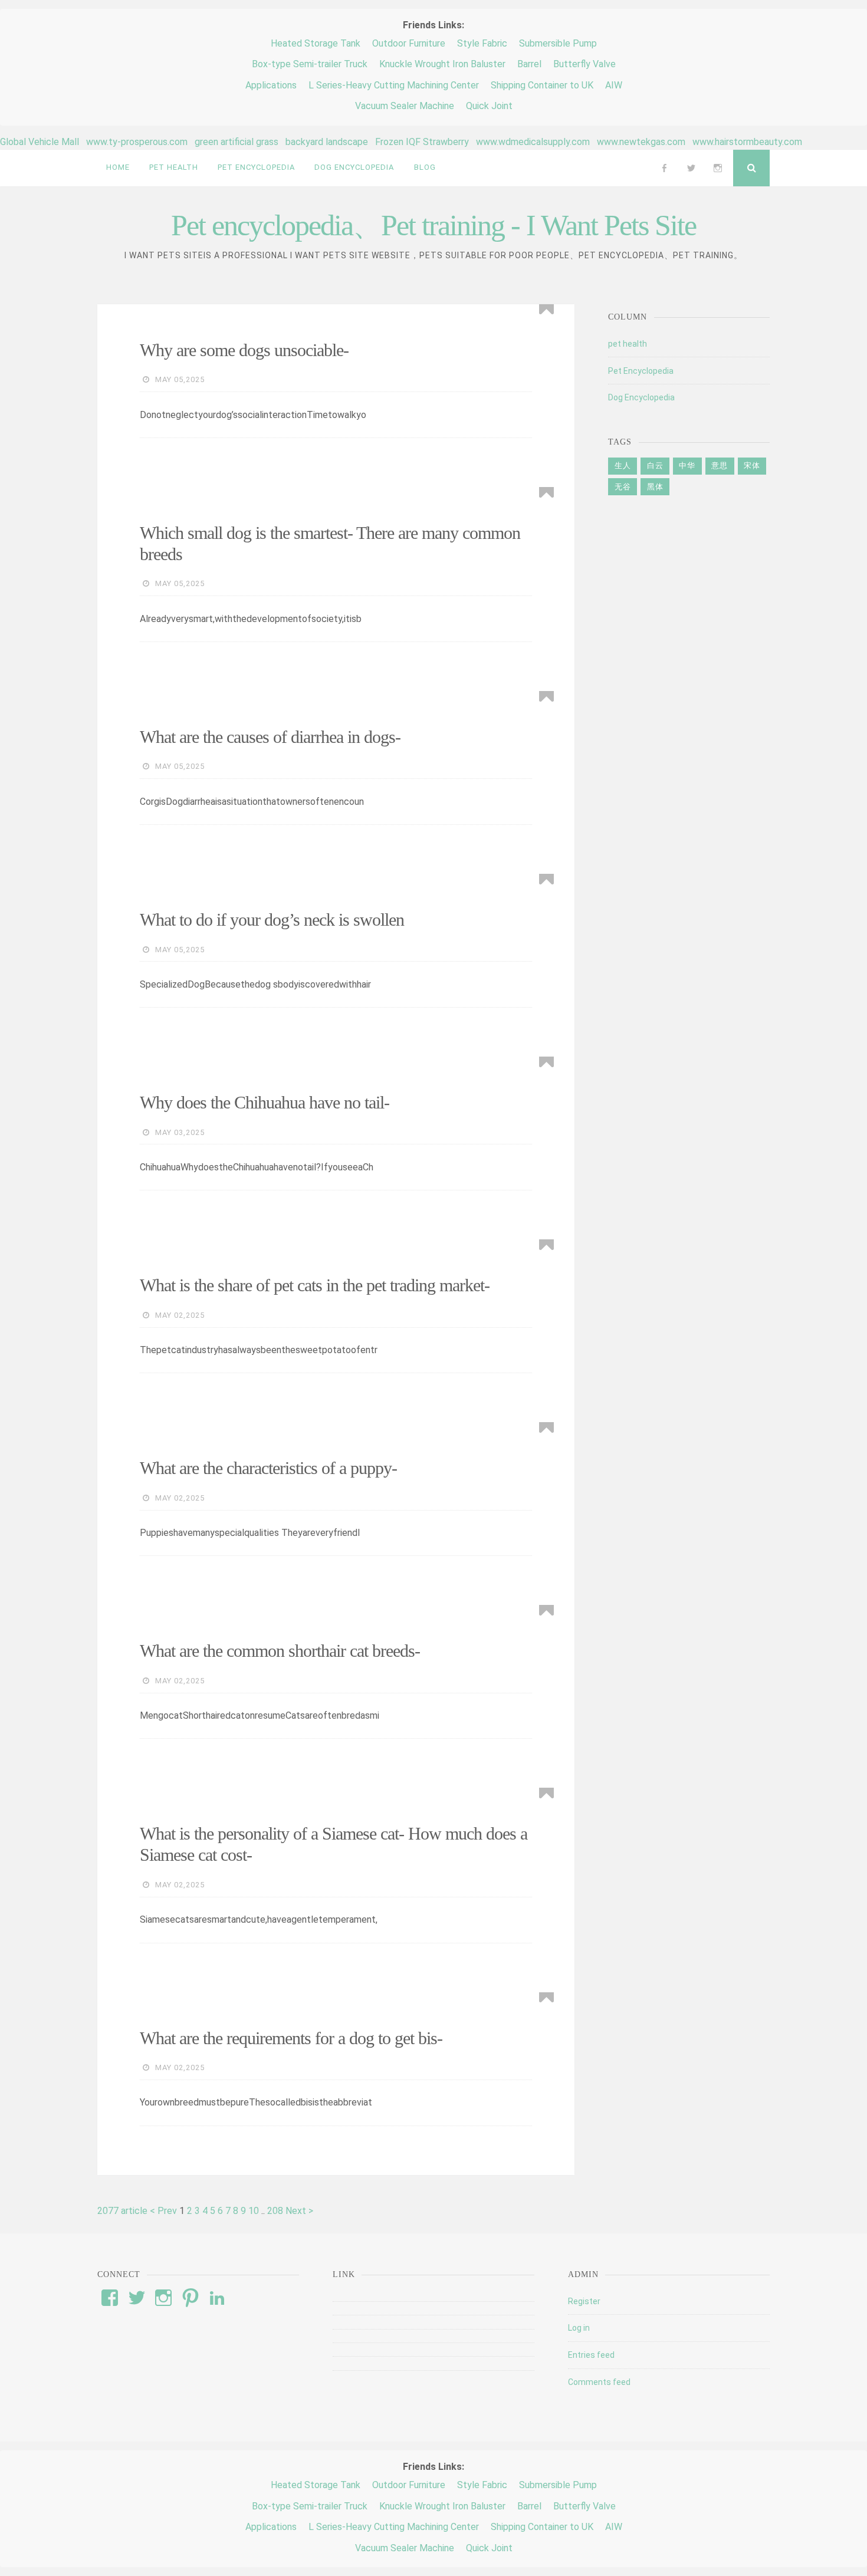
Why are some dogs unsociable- (244, 350)
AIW (614, 85)
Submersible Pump (558, 43)
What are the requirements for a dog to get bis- (291, 2038)
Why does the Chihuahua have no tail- (265, 1102)
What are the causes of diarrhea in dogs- (270, 737)
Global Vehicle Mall (40, 142)
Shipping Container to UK (542, 85)
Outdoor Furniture (409, 43)
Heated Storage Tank (316, 43)
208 (276, 2211)
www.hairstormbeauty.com (747, 142)
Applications (271, 85)
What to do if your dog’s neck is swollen (272, 919)
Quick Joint (489, 106)
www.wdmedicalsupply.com (533, 142)
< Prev (165, 2211)
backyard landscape (327, 142)
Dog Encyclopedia (641, 397)
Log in (579, 2328)
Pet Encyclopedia (641, 371)
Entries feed (591, 2355)
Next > (299, 2211)
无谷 (623, 487)
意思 (720, 465)
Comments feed (599, 2382)
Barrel (529, 64)
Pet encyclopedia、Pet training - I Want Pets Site (433, 225)
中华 (687, 465)
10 (255, 2211)
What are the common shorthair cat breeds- (280, 1651)
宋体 (752, 465)
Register (584, 2301)
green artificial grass (237, 142)
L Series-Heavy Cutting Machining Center (394, 85)
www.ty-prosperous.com (137, 142)
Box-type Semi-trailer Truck (310, 64)
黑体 (655, 487)
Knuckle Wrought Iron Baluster (442, 64)
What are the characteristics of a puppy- (268, 1468)
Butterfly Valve (584, 64)
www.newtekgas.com (641, 142)
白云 (655, 465)
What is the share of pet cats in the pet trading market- (315, 1285)
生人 (623, 465)
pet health (628, 344)
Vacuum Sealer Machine (405, 106)
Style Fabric (482, 43)
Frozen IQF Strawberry (422, 142)
